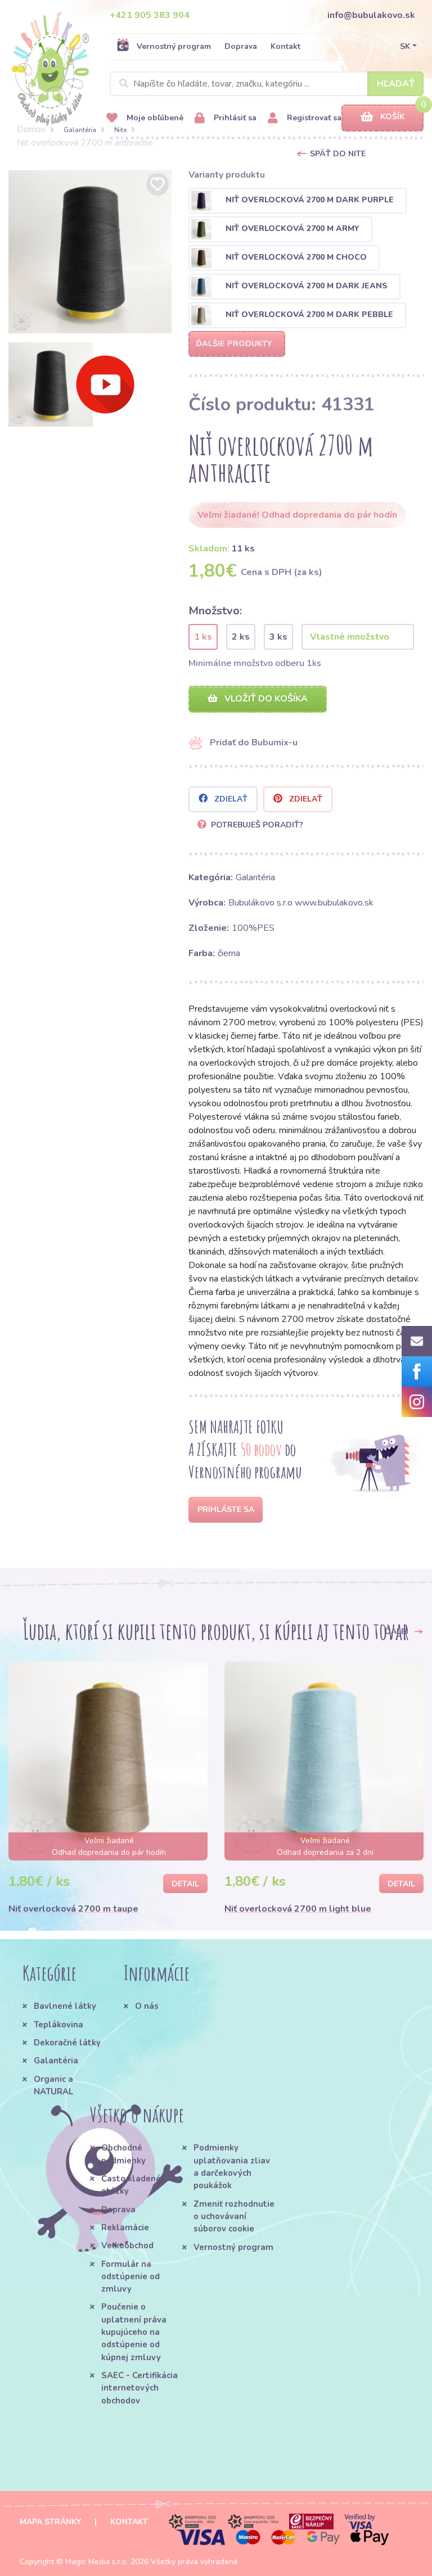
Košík (392, 117)
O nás (147, 2006)
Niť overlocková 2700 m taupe (73, 1909)
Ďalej (398, 1631)
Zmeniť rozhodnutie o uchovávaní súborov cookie (234, 2217)
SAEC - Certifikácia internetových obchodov (139, 2388)
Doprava (241, 46)
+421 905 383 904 (150, 15)
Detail (185, 1884)
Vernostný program (174, 46)
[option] (90, 252)
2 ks (241, 637)
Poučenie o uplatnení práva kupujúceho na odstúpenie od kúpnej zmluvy (134, 2332)
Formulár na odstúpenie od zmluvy (130, 2277)
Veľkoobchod (127, 2245)
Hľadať (396, 84)
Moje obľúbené (154, 118)
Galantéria (80, 130)
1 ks (203, 637)
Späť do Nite (338, 154)
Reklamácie (125, 2228)
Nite (120, 130)
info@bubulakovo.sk (371, 15)
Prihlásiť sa (234, 118)
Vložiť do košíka (265, 699)
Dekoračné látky (67, 2043)
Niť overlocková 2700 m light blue (298, 1909)
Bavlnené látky (65, 2006)
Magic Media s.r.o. (97, 2562)
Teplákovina (58, 2025)
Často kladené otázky (131, 2185)
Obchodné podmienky (123, 2154)
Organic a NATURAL (53, 2085)
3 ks (278, 637)
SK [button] (405, 46)
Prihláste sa (226, 1509)
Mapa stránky (50, 2522)
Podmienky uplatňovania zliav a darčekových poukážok (232, 2167)
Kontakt (285, 46)
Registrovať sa (313, 118)
